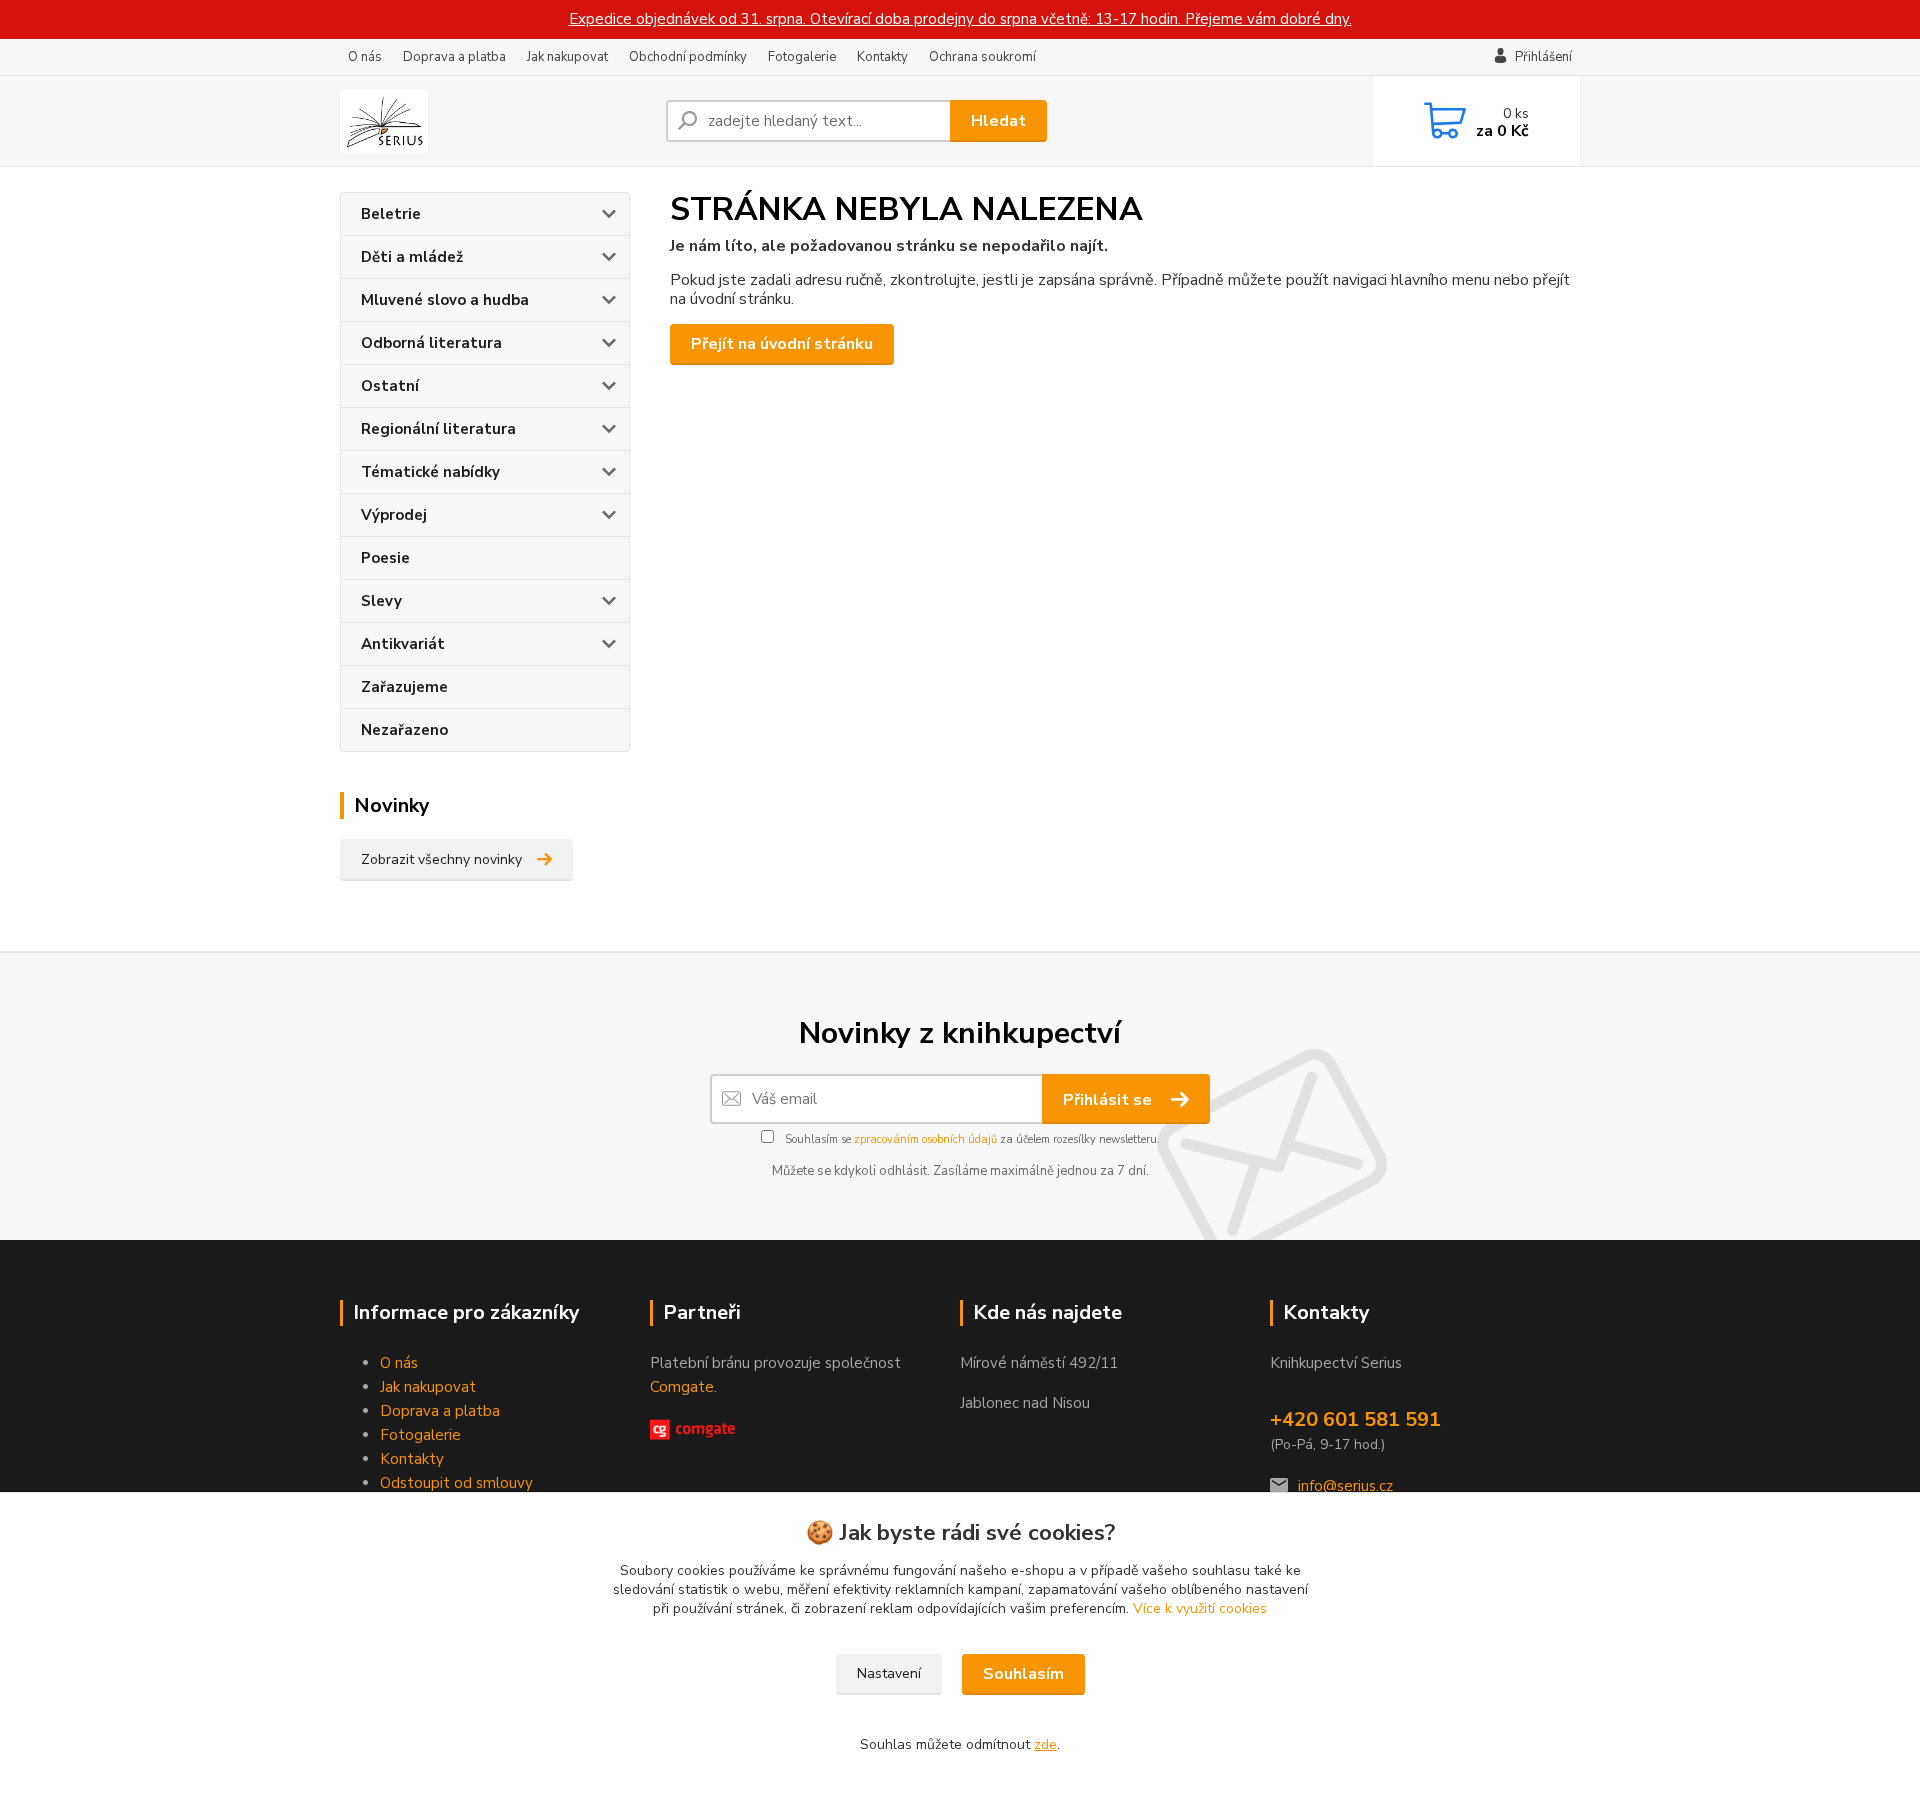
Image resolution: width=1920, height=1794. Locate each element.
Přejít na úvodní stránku (782, 344)
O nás (365, 57)
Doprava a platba (454, 57)
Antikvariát (403, 644)
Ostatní (390, 386)
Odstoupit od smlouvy (456, 1483)
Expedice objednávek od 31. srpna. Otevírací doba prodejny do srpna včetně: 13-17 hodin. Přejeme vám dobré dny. (960, 19)
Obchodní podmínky (688, 57)
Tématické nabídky (430, 472)
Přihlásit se (1109, 1100)
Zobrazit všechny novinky (441, 859)
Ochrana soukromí (982, 57)
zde (1045, 1744)
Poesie (385, 558)
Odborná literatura (431, 343)
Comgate (682, 1387)
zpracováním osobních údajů (925, 1139)
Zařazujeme (404, 687)
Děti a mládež (412, 257)
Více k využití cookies (1200, 1608)
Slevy (381, 601)
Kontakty (882, 57)
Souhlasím (1023, 1674)
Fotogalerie (802, 57)
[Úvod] (495, 121)
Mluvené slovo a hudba (445, 300)
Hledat (998, 121)
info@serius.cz (1345, 1486)
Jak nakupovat (567, 57)
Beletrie (391, 214)
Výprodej (394, 515)
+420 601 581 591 (1355, 1419)
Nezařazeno (404, 730)
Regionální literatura (438, 429)
